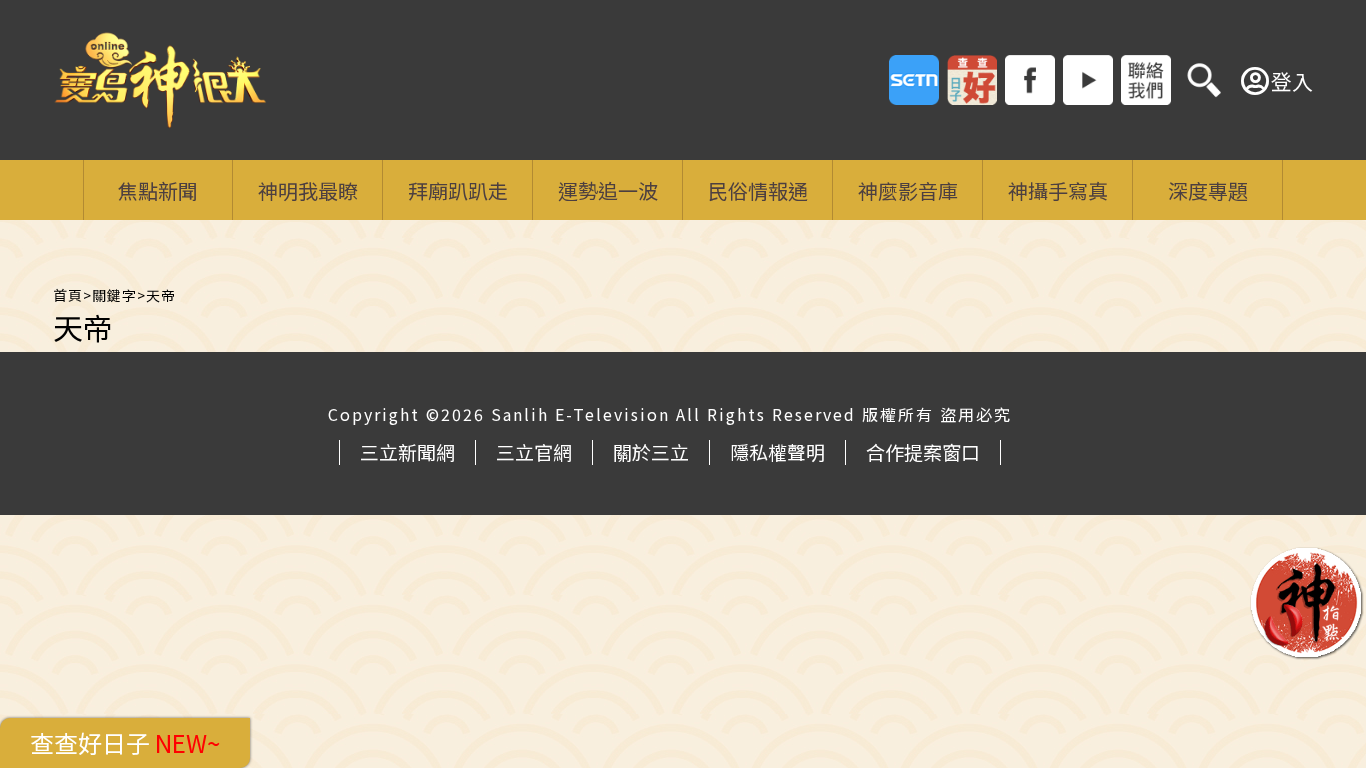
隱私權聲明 (777, 451)
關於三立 (651, 451)
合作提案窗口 (923, 451)
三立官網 (534, 451)
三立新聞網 (407, 451)
